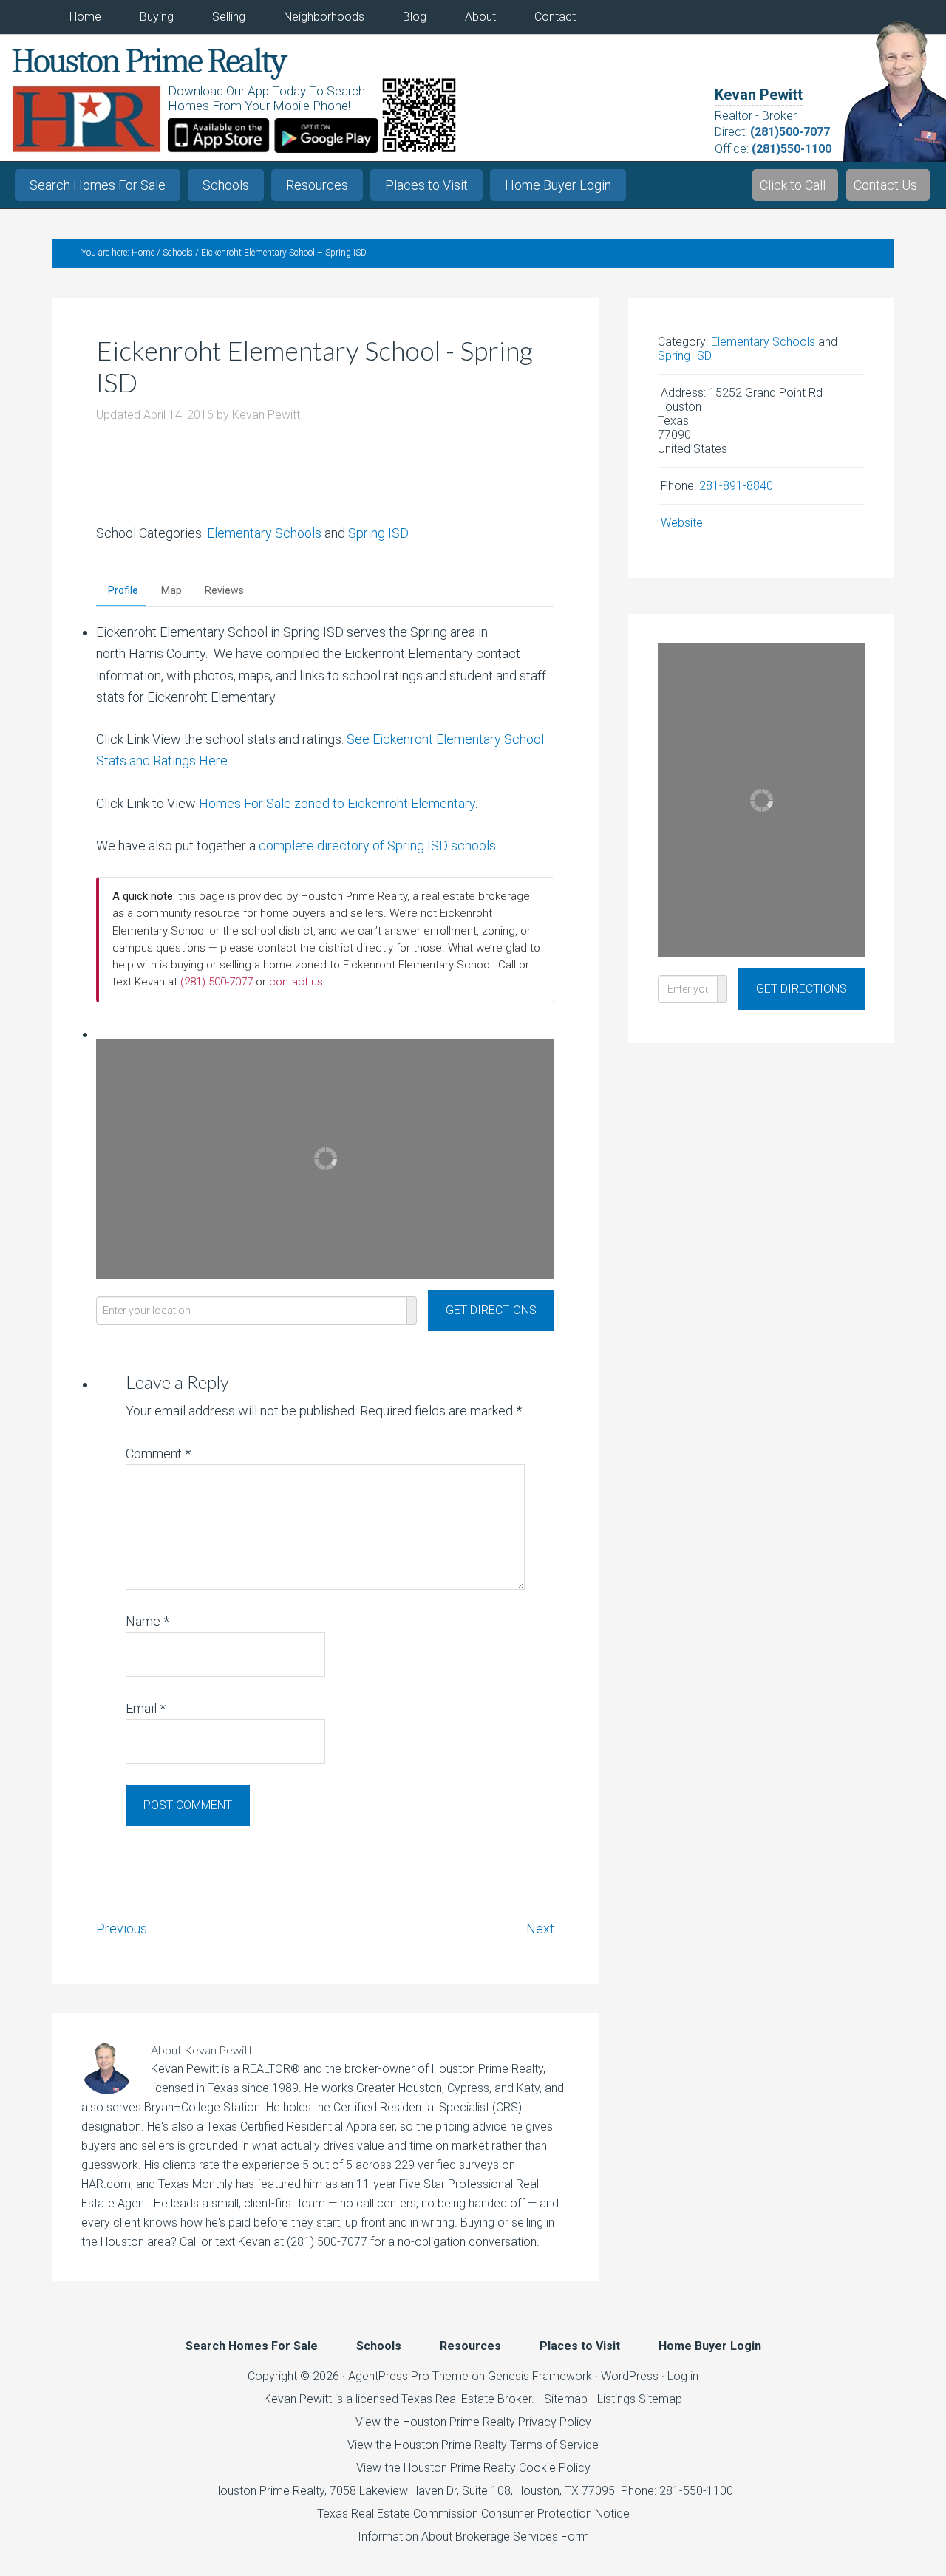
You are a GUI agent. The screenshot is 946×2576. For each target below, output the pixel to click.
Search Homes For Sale (98, 185)
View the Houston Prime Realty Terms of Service (473, 2445)
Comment (158, 1453)
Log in (683, 2376)
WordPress (630, 2376)
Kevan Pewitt (759, 95)
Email (146, 1708)
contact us (296, 982)
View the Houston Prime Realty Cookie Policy (473, 2468)
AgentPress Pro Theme (408, 2376)
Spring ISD (378, 533)
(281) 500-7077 (217, 982)
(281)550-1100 (792, 149)
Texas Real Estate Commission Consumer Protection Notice (473, 2514)
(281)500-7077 (790, 132)
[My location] (412, 1311)
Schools (226, 185)
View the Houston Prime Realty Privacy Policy (473, 2422)
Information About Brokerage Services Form (473, 2536)
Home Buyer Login (558, 185)
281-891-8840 (736, 486)
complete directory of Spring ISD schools (377, 845)
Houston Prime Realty (269, 2491)
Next (540, 1928)
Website (682, 523)
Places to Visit (426, 185)
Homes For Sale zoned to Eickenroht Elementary (337, 803)
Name (147, 1621)
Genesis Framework (540, 2376)
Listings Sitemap (640, 2399)
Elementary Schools (264, 533)
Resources (317, 185)
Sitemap (566, 2399)
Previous (122, 1928)
